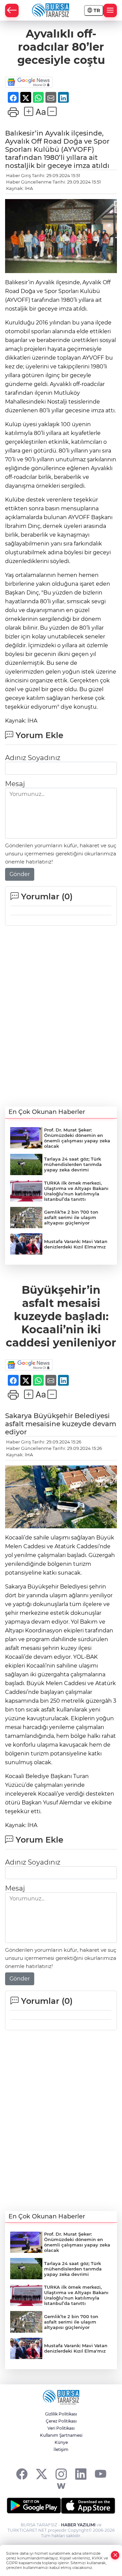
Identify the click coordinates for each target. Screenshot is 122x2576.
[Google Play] (34, 2506)
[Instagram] (61, 2474)
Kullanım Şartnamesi (61, 2435)
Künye (61, 2442)
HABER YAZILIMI (78, 2525)
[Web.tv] (61, 2486)
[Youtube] (100, 2474)
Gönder (20, 874)
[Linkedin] (81, 2474)
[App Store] (88, 2506)
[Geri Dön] (12, 10)
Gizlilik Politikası (61, 2414)
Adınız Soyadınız (33, 758)
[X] (42, 2474)
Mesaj (15, 784)
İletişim (61, 2449)
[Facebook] (22, 2474)
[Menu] (110, 10)
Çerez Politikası (61, 2421)
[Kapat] (115, 2555)
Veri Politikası (61, 2428)
